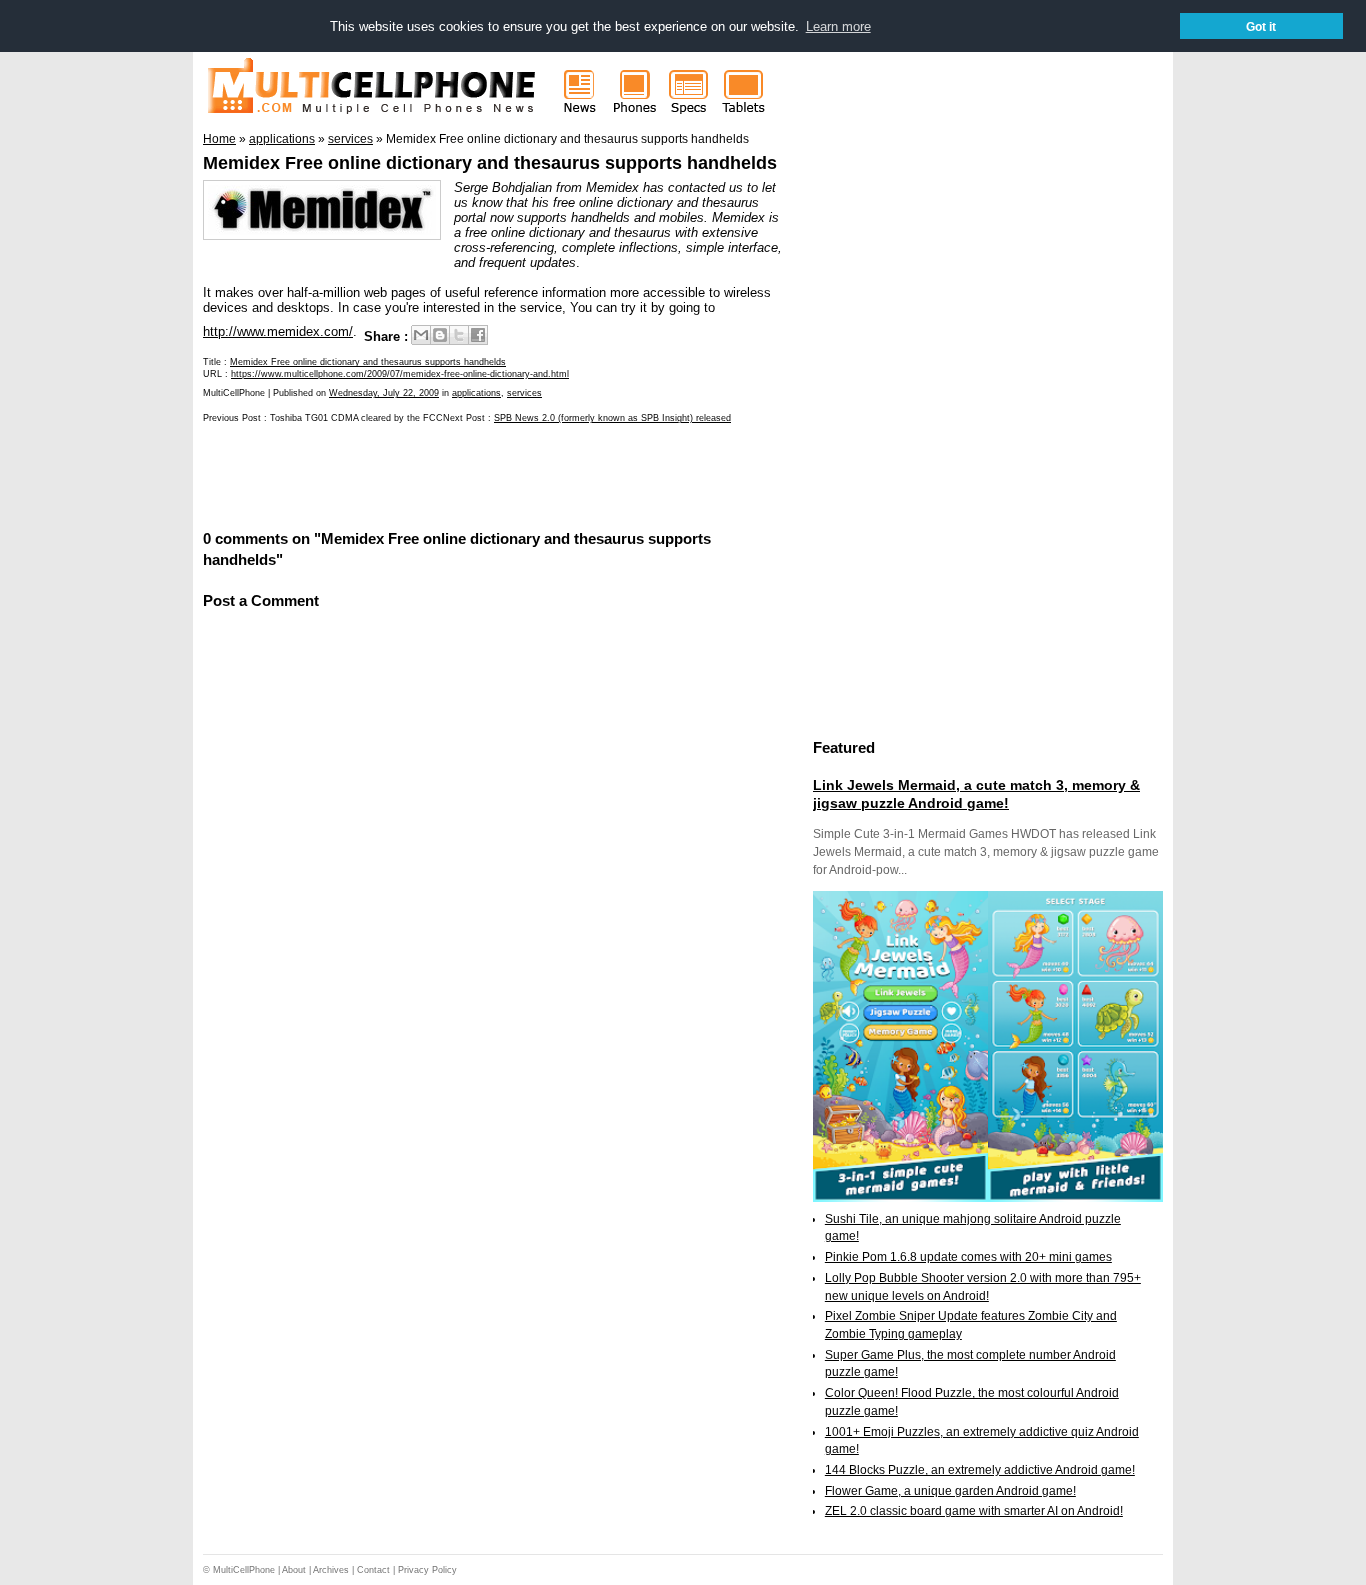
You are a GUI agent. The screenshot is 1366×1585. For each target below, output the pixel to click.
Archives (331, 1570)
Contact (373, 1570)
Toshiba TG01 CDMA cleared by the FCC (356, 418)
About (294, 1570)
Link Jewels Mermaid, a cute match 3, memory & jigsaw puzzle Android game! (976, 794)
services (524, 393)
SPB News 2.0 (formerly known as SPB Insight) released (612, 418)
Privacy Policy (427, 1570)
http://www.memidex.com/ (278, 331)
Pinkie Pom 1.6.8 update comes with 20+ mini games (968, 1257)
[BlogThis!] (440, 335)
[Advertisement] (437, 475)
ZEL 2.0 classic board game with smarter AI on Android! (974, 1511)
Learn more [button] (838, 26)
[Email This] (421, 335)
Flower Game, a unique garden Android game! (950, 1491)
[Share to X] (459, 335)
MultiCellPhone (244, 1570)
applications (476, 393)
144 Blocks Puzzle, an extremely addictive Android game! (980, 1470)
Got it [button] (1261, 26)
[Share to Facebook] (478, 335)
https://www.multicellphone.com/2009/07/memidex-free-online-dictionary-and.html (400, 374)
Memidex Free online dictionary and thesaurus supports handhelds (490, 163)
